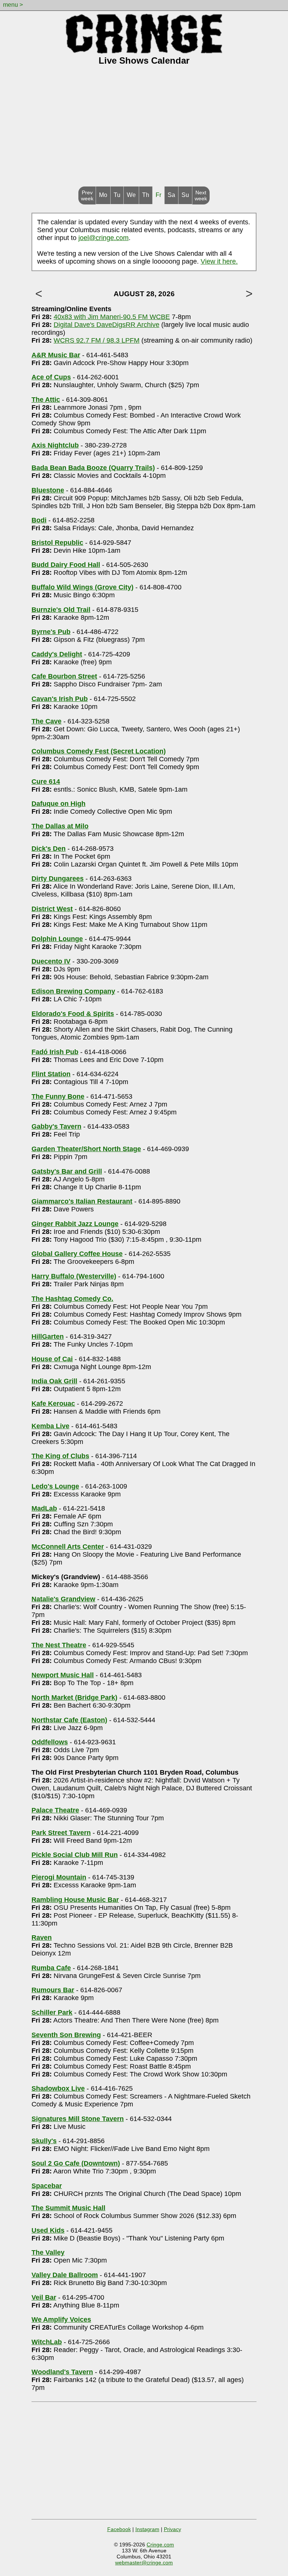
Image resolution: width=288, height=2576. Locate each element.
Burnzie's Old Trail (61, 610)
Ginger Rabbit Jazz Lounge (75, 1224)
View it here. (219, 261)
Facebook (119, 2529)
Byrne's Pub (51, 632)
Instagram (147, 2529)
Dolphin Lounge (57, 939)
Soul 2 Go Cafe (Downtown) (76, 2163)
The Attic (46, 400)
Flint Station (51, 1074)
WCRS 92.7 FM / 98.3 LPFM (97, 340)
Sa (171, 195)
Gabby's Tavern (56, 1126)
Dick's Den (49, 849)
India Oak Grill (54, 1381)
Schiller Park (52, 2012)
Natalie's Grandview (63, 1599)
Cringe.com (160, 2545)
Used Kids (48, 2230)
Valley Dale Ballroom (65, 2275)
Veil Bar (44, 2297)
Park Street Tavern (61, 1833)
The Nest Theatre (59, 1645)
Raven (42, 1938)
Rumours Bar (53, 1990)
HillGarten (48, 1336)
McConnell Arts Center (68, 1547)
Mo (103, 195)
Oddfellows (50, 1742)
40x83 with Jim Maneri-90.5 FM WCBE (112, 317)
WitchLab (47, 2342)
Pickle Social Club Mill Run (75, 1855)
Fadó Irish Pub (55, 1052)
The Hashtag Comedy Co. (72, 1299)
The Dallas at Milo (60, 826)
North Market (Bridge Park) (74, 1697)
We (131, 195)
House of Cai (52, 1359)
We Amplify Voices (61, 2319)
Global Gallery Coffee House (77, 1254)
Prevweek (87, 195)
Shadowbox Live (58, 2088)
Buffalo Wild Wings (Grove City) (82, 587)
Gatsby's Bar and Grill (67, 1171)
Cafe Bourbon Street (64, 676)
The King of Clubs (60, 1456)
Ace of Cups (51, 377)
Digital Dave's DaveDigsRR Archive (106, 325)
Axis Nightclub (55, 445)
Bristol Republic (57, 543)
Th (146, 195)
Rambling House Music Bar (75, 1900)
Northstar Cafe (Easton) (69, 1720)
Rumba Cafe (51, 1968)
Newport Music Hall (63, 1675)
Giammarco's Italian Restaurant (82, 1201)
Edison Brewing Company (73, 991)
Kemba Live (50, 1426)
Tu (117, 195)
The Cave (46, 721)
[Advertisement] (144, 130)
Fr (158, 195)
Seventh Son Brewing (66, 2035)
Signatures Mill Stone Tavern (78, 2119)
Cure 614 (46, 782)
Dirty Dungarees (58, 879)
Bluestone (48, 490)
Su (185, 195)
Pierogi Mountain (59, 1877)
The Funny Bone (58, 1096)
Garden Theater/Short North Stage (86, 1149)
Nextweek (201, 195)
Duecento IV (51, 961)
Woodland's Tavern (62, 2372)
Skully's (44, 2141)
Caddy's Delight (57, 654)
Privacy (172, 2529)
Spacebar (47, 2186)
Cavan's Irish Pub (60, 699)
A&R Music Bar (56, 355)
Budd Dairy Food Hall (66, 565)
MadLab (44, 1508)
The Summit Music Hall (68, 2208)
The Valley (48, 2252)
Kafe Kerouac (53, 1404)
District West (52, 909)
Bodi (39, 520)
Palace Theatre (55, 1810)
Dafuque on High (58, 804)
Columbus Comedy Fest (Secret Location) (99, 751)
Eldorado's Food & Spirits (73, 1014)
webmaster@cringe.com (144, 2563)
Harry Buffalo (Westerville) (74, 1276)
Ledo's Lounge (55, 1486)
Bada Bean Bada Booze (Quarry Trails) (93, 468)
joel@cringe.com (103, 238)
